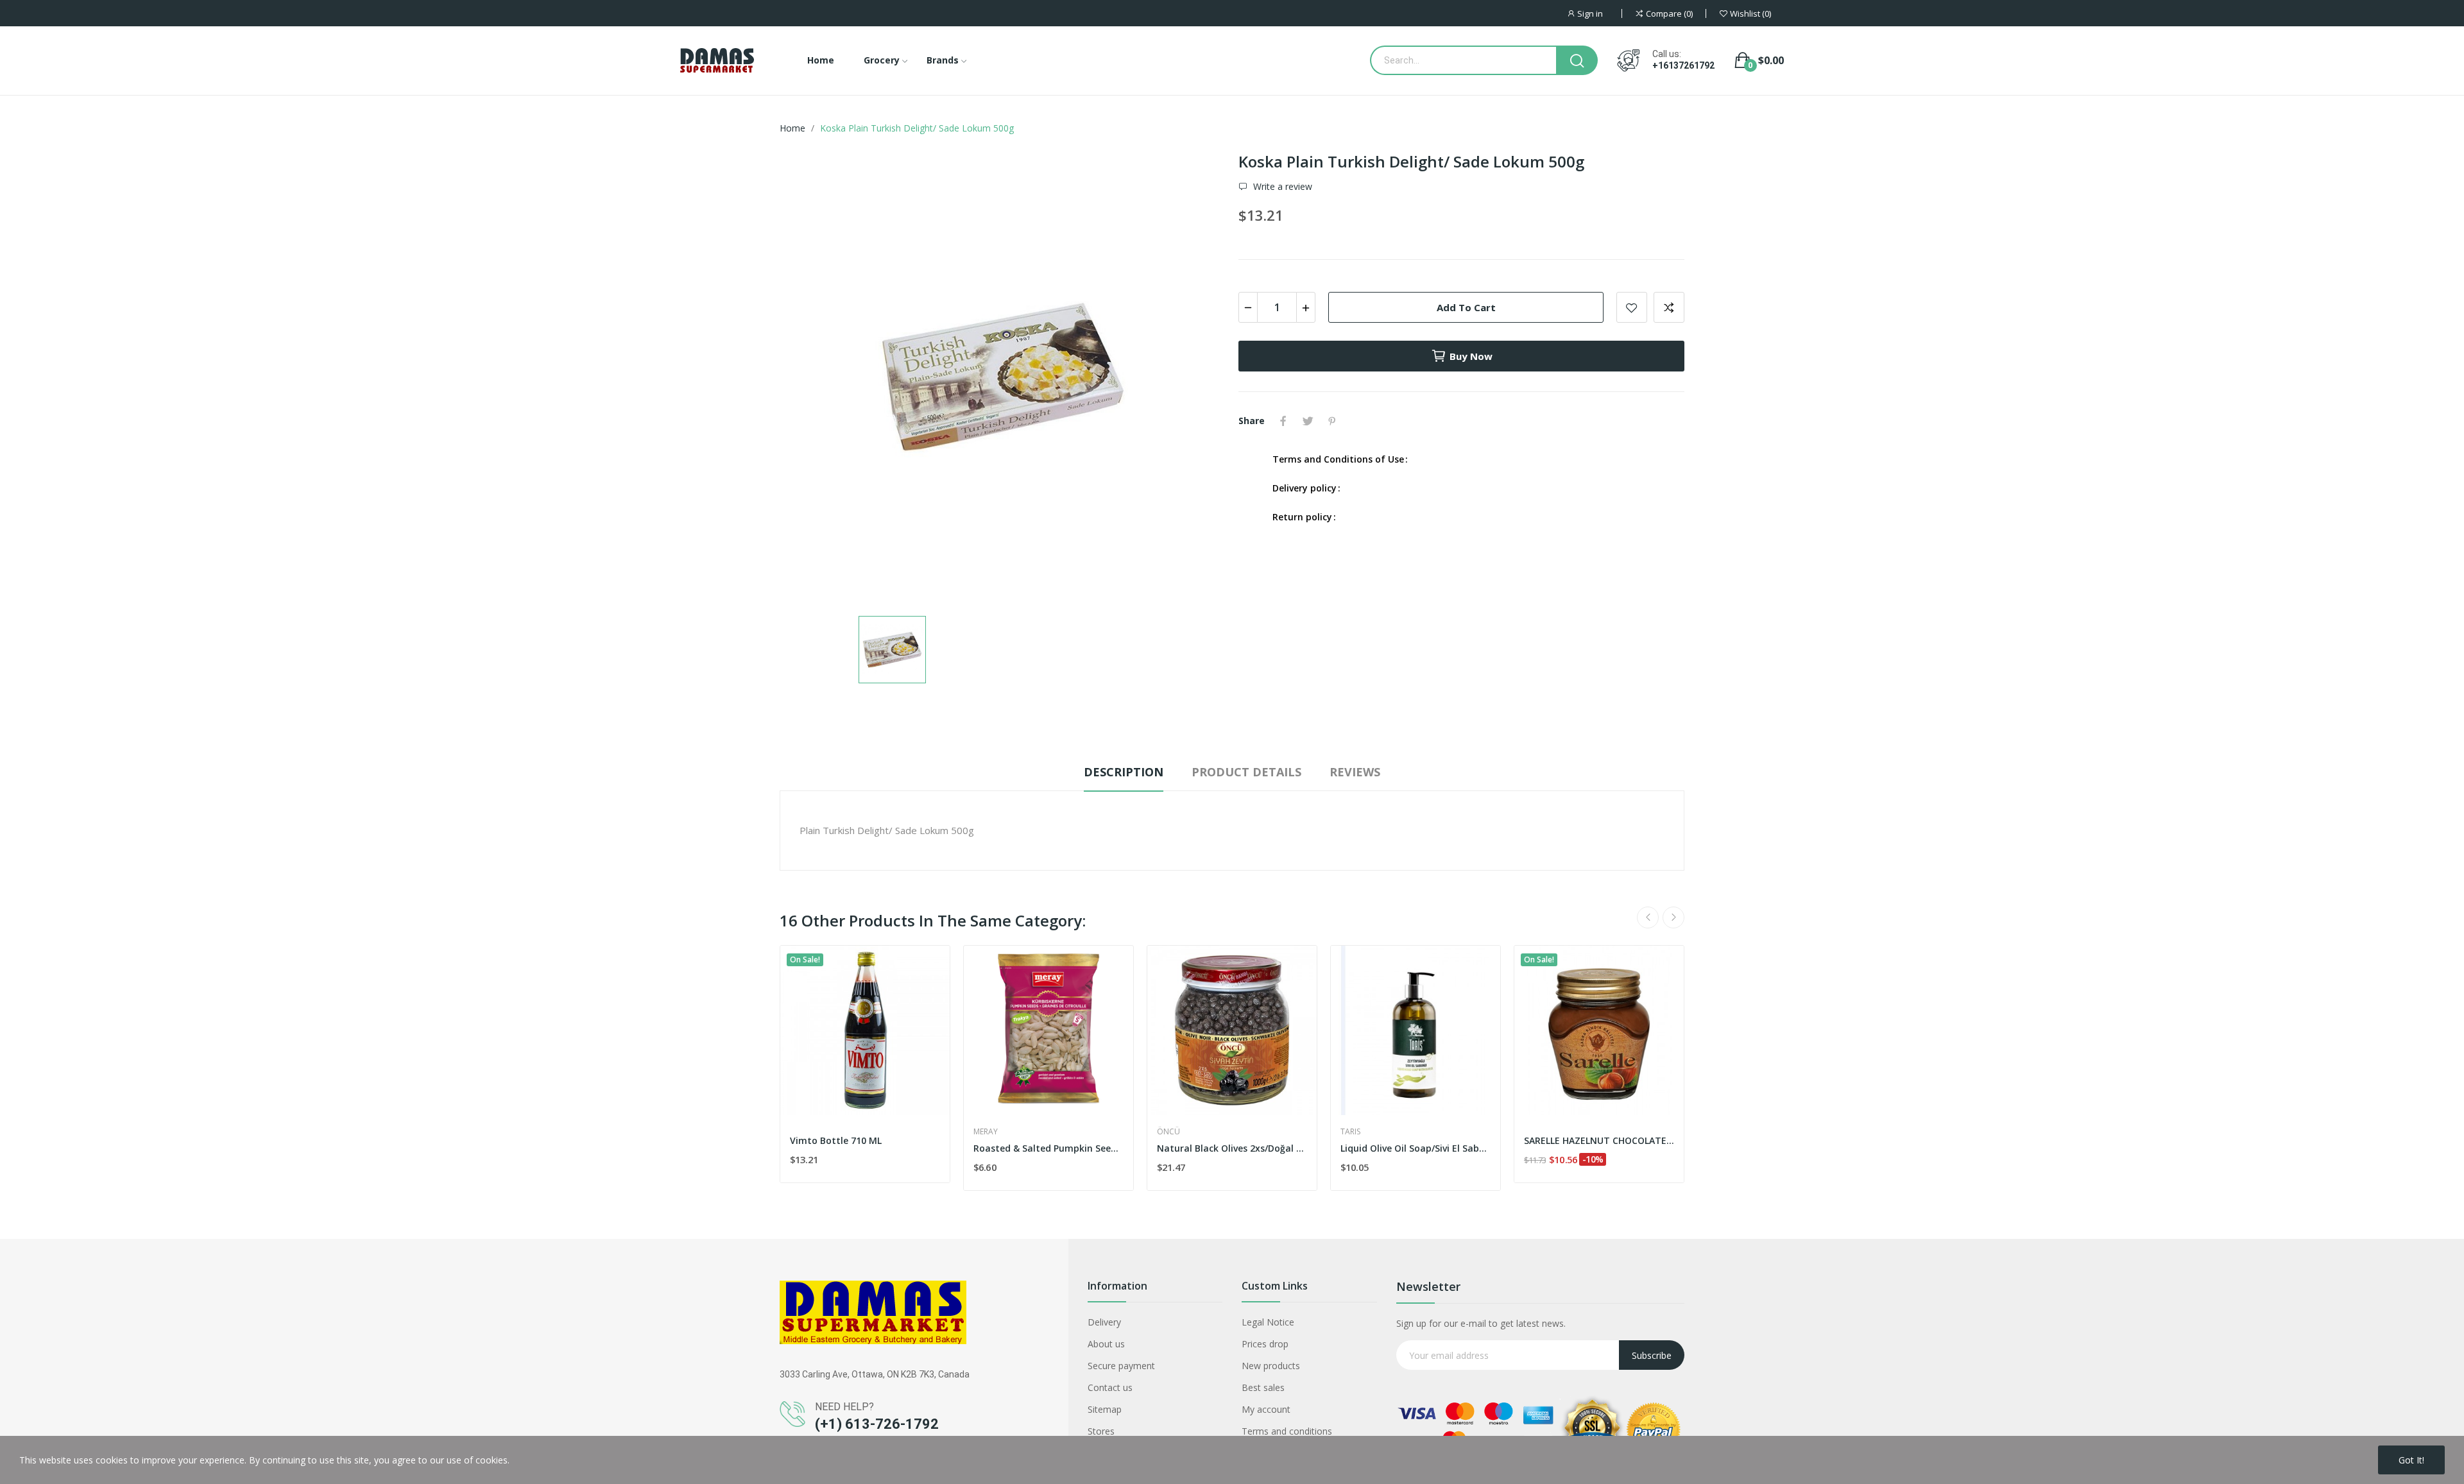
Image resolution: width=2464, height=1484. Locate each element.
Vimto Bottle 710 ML (836, 1140)
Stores (1101, 1431)
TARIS (1350, 1132)
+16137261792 (1683, 65)
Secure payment (1121, 1366)
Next (1673, 917)
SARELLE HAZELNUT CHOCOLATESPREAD (1599, 1140)
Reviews (1355, 772)
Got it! (2411, 1460)
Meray (986, 1132)
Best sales (1263, 1387)
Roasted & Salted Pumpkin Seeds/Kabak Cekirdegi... (1048, 1148)
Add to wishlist (1632, 307)
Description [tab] (1124, 772)
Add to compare (1669, 307)
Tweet (1308, 421)
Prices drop (1265, 1344)
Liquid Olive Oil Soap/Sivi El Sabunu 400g (1416, 1148)
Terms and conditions (1287, 1431)
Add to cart (1466, 307)
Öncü (1168, 1132)
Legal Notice (1268, 1322)
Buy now (1471, 356)
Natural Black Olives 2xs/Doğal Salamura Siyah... (1232, 1148)
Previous (1648, 917)
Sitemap (1105, 1409)
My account (1266, 1409)
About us (1106, 1344)
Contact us (1110, 1387)
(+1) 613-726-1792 (877, 1424)
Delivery (1104, 1322)
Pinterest (1332, 421)
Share (1283, 421)
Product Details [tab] (1246, 772)
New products (1271, 1366)
